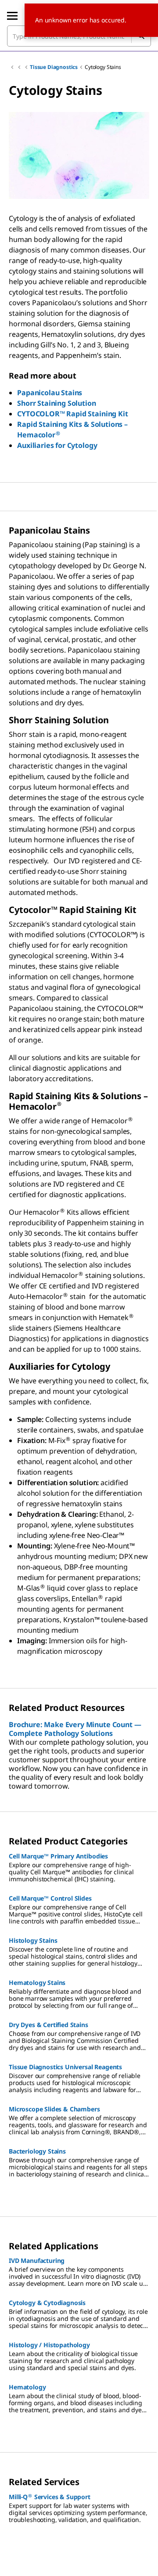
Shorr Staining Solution (56, 403)
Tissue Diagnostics (54, 67)
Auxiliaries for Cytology (57, 445)
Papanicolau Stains (50, 393)
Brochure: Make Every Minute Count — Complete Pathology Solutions (75, 1729)
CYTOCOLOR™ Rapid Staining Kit (72, 414)
